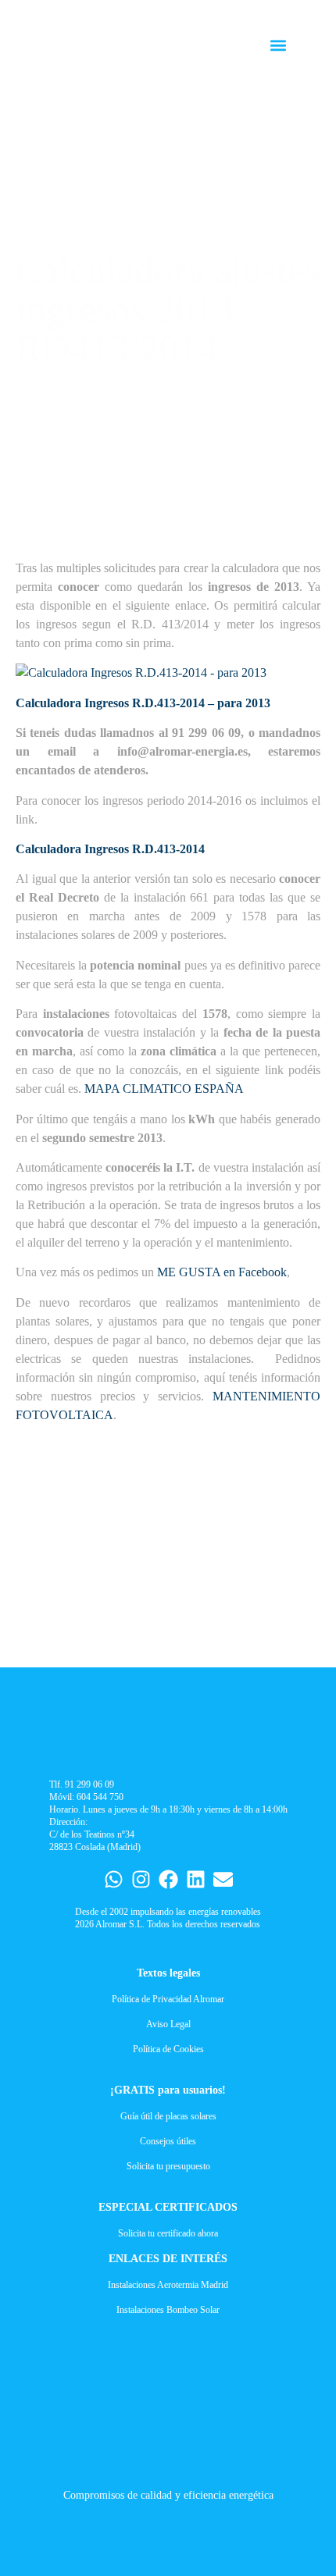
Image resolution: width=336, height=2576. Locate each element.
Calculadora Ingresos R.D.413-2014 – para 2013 (143, 703)
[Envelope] (223, 1879)
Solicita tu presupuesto (168, 2166)
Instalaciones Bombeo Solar (168, 2310)
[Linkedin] (196, 1879)
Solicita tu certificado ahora (168, 2233)
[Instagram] (141, 1879)
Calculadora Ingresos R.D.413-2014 (110, 849)
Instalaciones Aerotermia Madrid (168, 2285)
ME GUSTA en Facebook (220, 1272)
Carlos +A (13, 2521)
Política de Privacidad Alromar (168, 1999)
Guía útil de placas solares (168, 2116)
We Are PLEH (53, 2521)
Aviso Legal (168, 2024)
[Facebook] (168, 1879)
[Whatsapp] (114, 1879)
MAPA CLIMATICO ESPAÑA (164, 1089)
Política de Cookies (168, 2049)
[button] (279, 46)
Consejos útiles (168, 2141)
